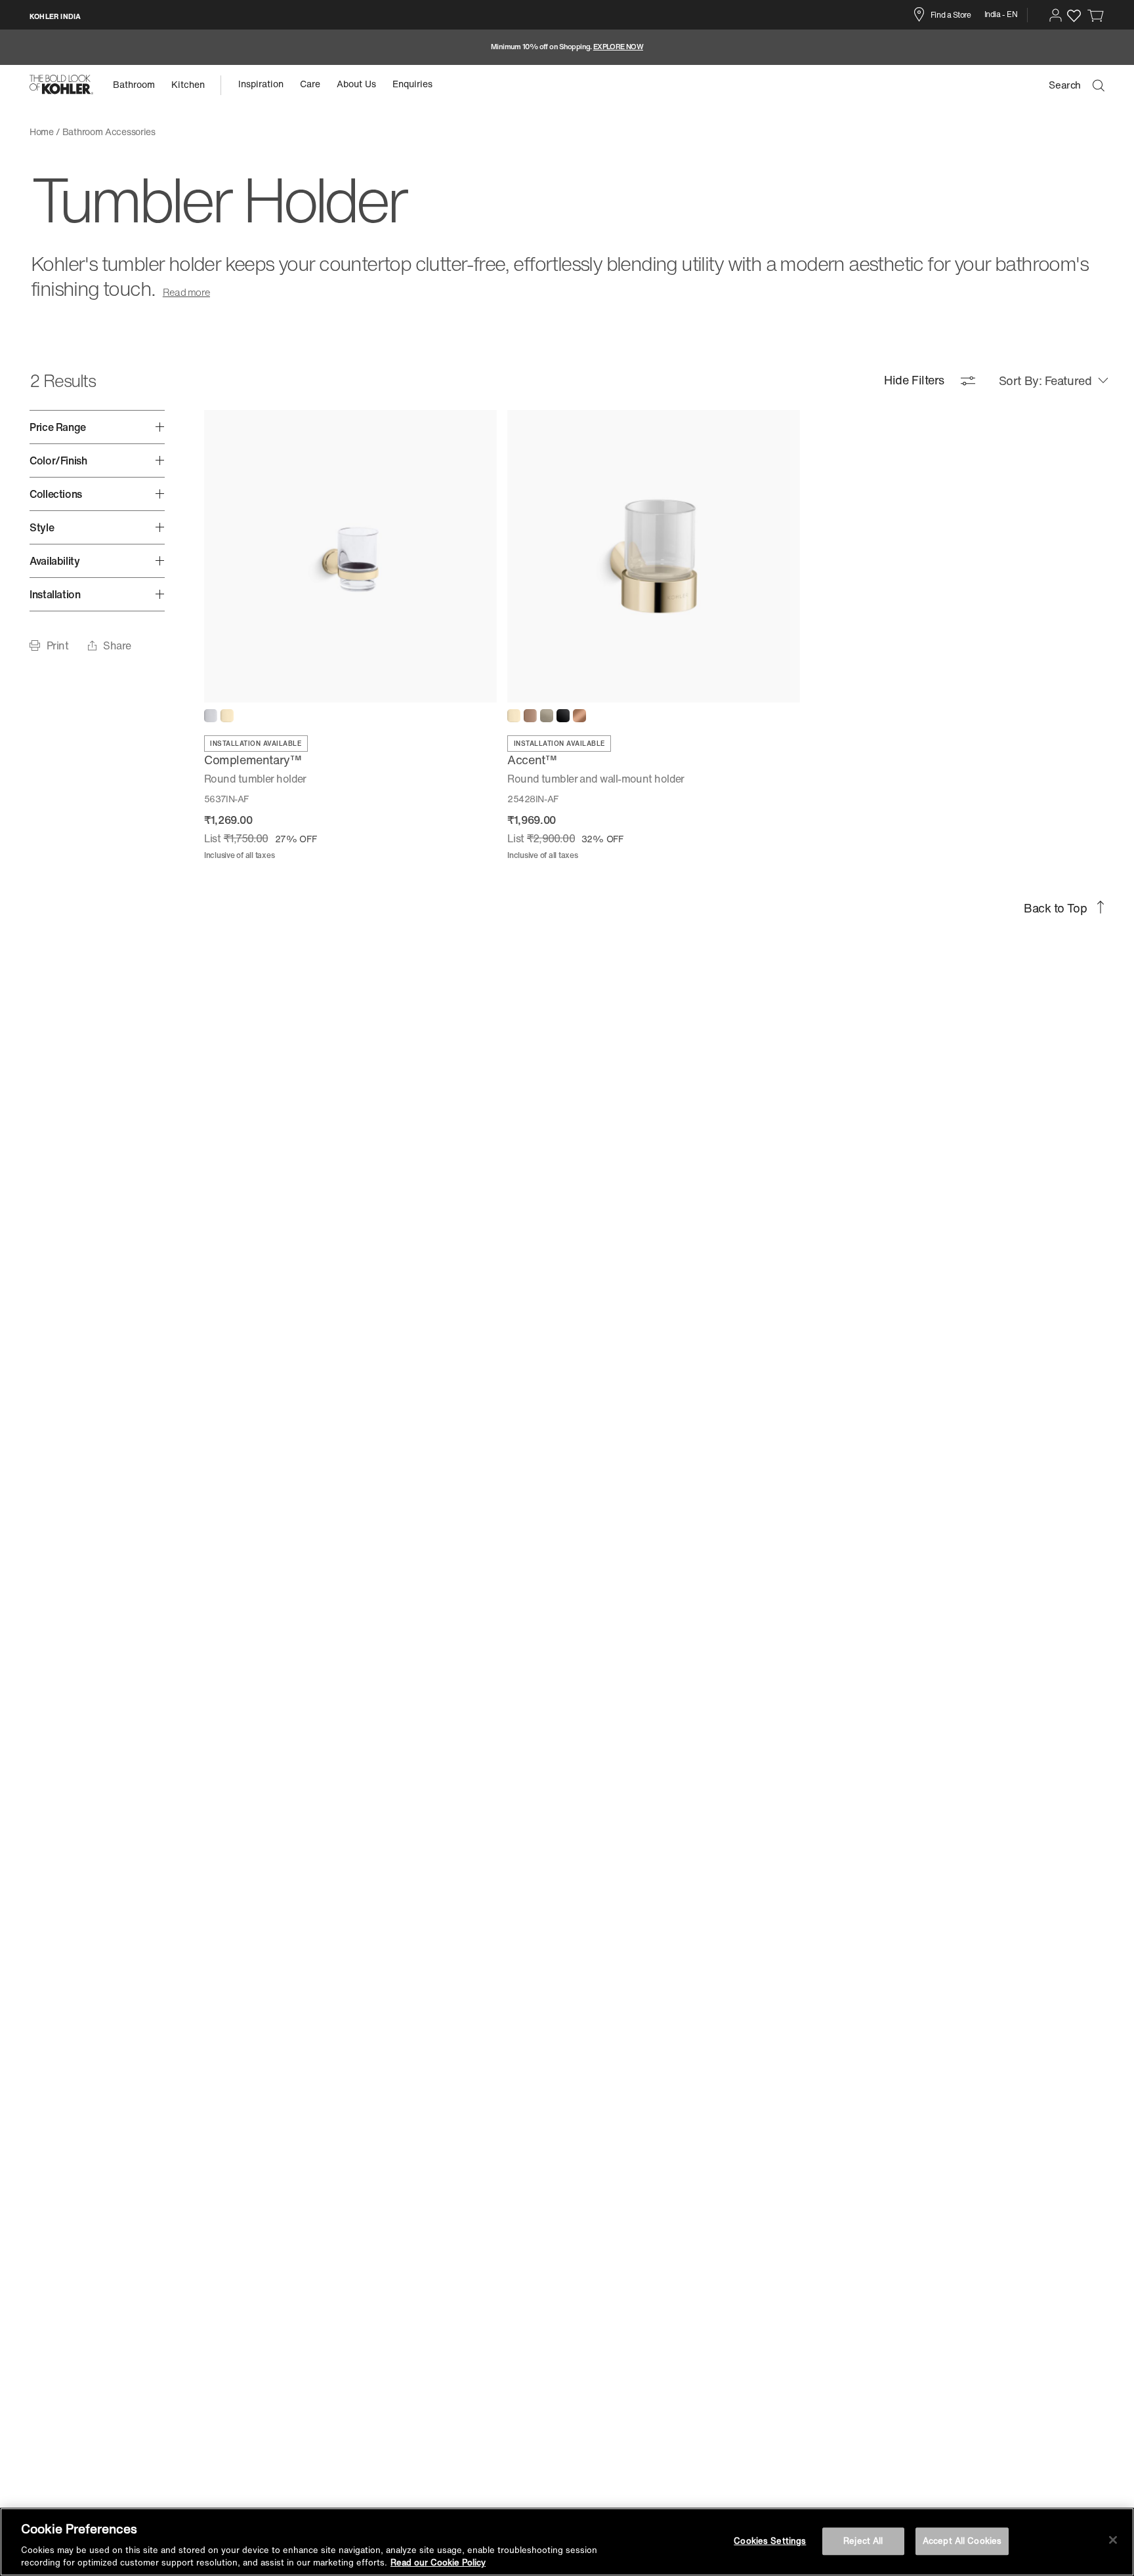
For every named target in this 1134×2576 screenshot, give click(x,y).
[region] (567, 2542)
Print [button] (57, 645)
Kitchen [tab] (188, 84)
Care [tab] (310, 84)
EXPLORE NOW (618, 47)
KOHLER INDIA (55, 16)
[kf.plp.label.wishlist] (450, 430)
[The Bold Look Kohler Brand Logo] (61, 85)
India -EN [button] (1001, 14)
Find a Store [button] (951, 15)
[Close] (1113, 2540)
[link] (1096, 15)
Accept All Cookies (962, 2541)
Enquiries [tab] (412, 84)
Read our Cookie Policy (438, 2563)
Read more (186, 292)
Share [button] (117, 645)
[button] (1056, 15)
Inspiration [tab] (261, 84)
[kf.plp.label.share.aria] (477, 430)
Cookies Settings (770, 2541)
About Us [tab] (356, 84)
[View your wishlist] (1074, 16)
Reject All (863, 2541)
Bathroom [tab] (134, 84)
